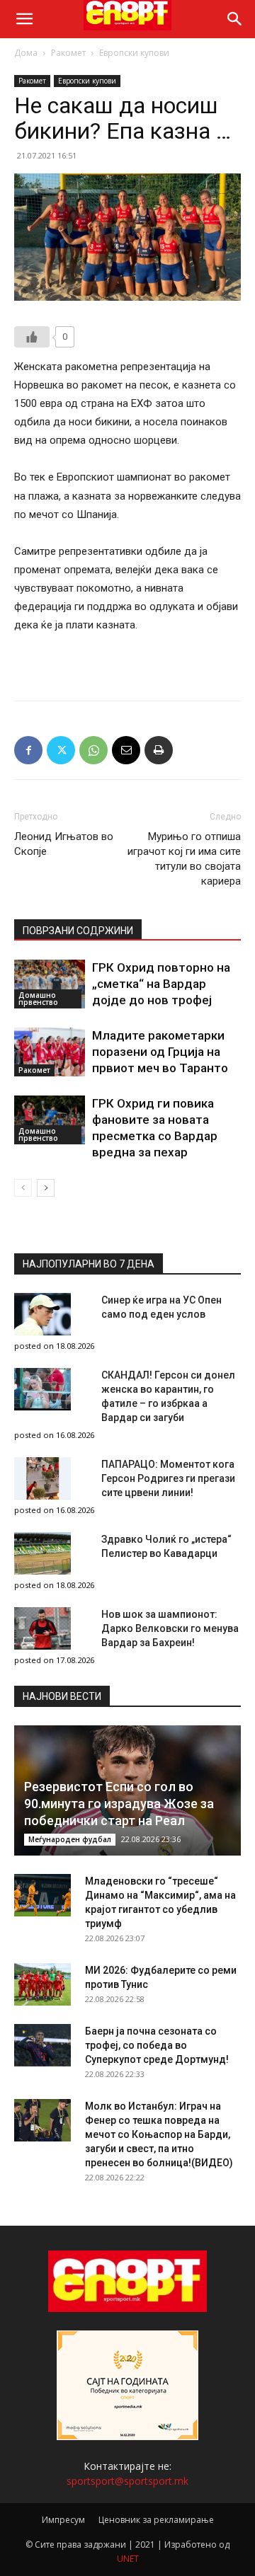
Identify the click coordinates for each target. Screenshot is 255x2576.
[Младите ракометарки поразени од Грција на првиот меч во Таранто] (50, 1052)
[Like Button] (32, 337)
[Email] (126, 750)
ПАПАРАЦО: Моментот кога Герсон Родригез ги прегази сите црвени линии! (168, 1478)
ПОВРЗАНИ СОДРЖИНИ (78, 931)
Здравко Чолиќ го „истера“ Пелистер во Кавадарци (166, 1546)
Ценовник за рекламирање (156, 2520)
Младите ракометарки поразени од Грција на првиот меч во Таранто (160, 1052)
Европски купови (134, 53)
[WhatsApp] (93, 750)
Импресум (63, 2520)
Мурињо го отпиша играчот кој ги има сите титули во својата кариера (184, 859)
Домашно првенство (38, 999)
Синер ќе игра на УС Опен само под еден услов (161, 1307)
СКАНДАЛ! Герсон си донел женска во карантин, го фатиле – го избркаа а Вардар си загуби (168, 1396)
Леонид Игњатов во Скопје (64, 844)
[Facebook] (28, 750)
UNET (128, 2559)
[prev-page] (23, 1188)
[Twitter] (61, 750)
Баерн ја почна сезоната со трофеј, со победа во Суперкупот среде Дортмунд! (157, 2045)
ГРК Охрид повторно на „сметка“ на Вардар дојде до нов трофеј (161, 984)
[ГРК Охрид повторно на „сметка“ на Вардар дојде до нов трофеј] (50, 984)
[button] (24, 19)
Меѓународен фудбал (70, 1839)
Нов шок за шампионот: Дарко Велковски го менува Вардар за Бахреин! (170, 1628)
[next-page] (46, 1188)
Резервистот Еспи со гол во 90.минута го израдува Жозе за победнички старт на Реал (119, 1804)
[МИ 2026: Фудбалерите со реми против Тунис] (42, 1984)
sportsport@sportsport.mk (127, 2481)
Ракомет (68, 53)
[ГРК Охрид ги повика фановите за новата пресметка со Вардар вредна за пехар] (50, 1120)
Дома (26, 53)
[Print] (159, 750)
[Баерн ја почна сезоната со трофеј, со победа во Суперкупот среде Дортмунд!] (42, 2045)
